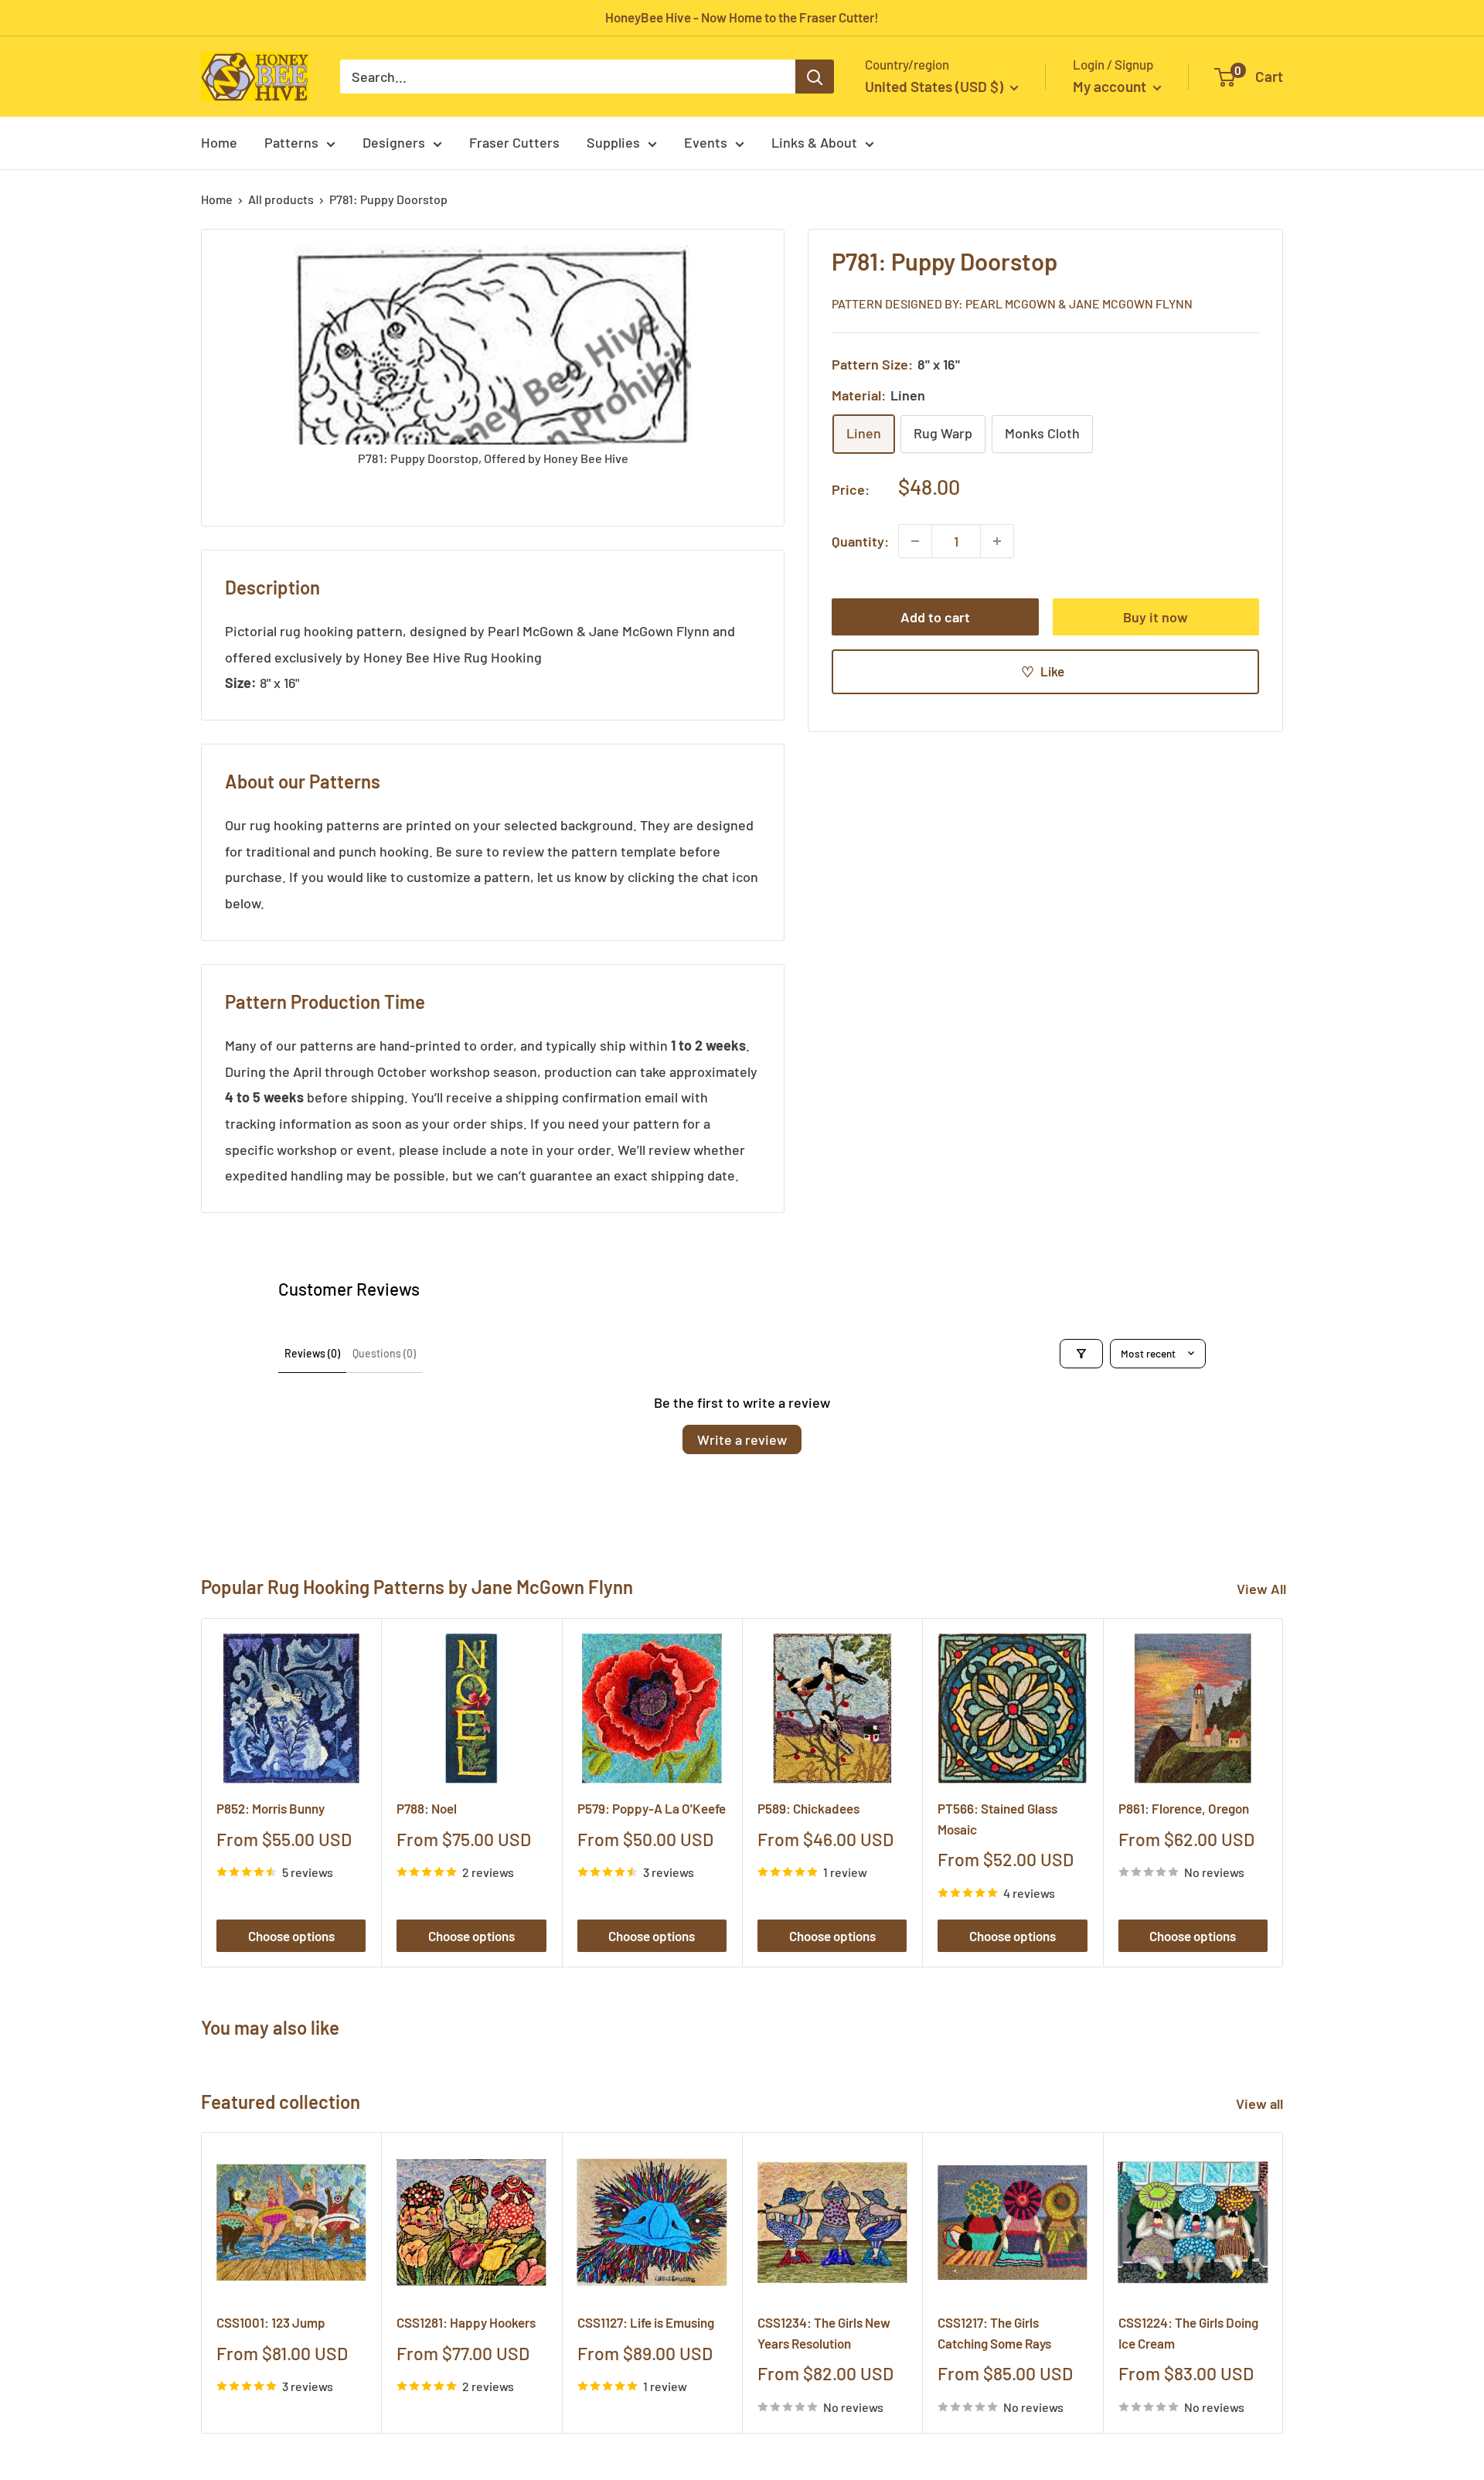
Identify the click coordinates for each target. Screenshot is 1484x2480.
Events (706, 142)
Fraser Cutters (514, 142)
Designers (394, 142)
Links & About (814, 142)
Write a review (742, 1439)
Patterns (291, 142)
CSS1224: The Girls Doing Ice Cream (1188, 2333)
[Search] (815, 77)
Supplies (613, 142)
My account (1111, 86)
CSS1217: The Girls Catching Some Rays (994, 2333)
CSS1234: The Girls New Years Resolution (824, 2333)
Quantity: (860, 540)
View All (1261, 1589)
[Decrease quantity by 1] (915, 541)
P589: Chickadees (808, 1808)
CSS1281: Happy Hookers (466, 2323)
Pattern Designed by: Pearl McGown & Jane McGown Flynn (1012, 303)
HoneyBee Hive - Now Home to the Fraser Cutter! (742, 17)
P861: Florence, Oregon (1184, 1808)
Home (219, 142)
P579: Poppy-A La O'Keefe (652, 1808)
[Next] (1283, 1792)
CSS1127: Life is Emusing (646, 2323)
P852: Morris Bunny (271, 1808)
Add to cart (935, 617)
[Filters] (1081, 1354)
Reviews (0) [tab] (312, 1353)
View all (1261, 2104)
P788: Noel (427, 1808)
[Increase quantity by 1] (997, 541)
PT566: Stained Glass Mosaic (997, 1818)
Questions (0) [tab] (384, 1353)
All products (281, 199)
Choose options (291, 1936)
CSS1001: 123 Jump (271, 2323)
